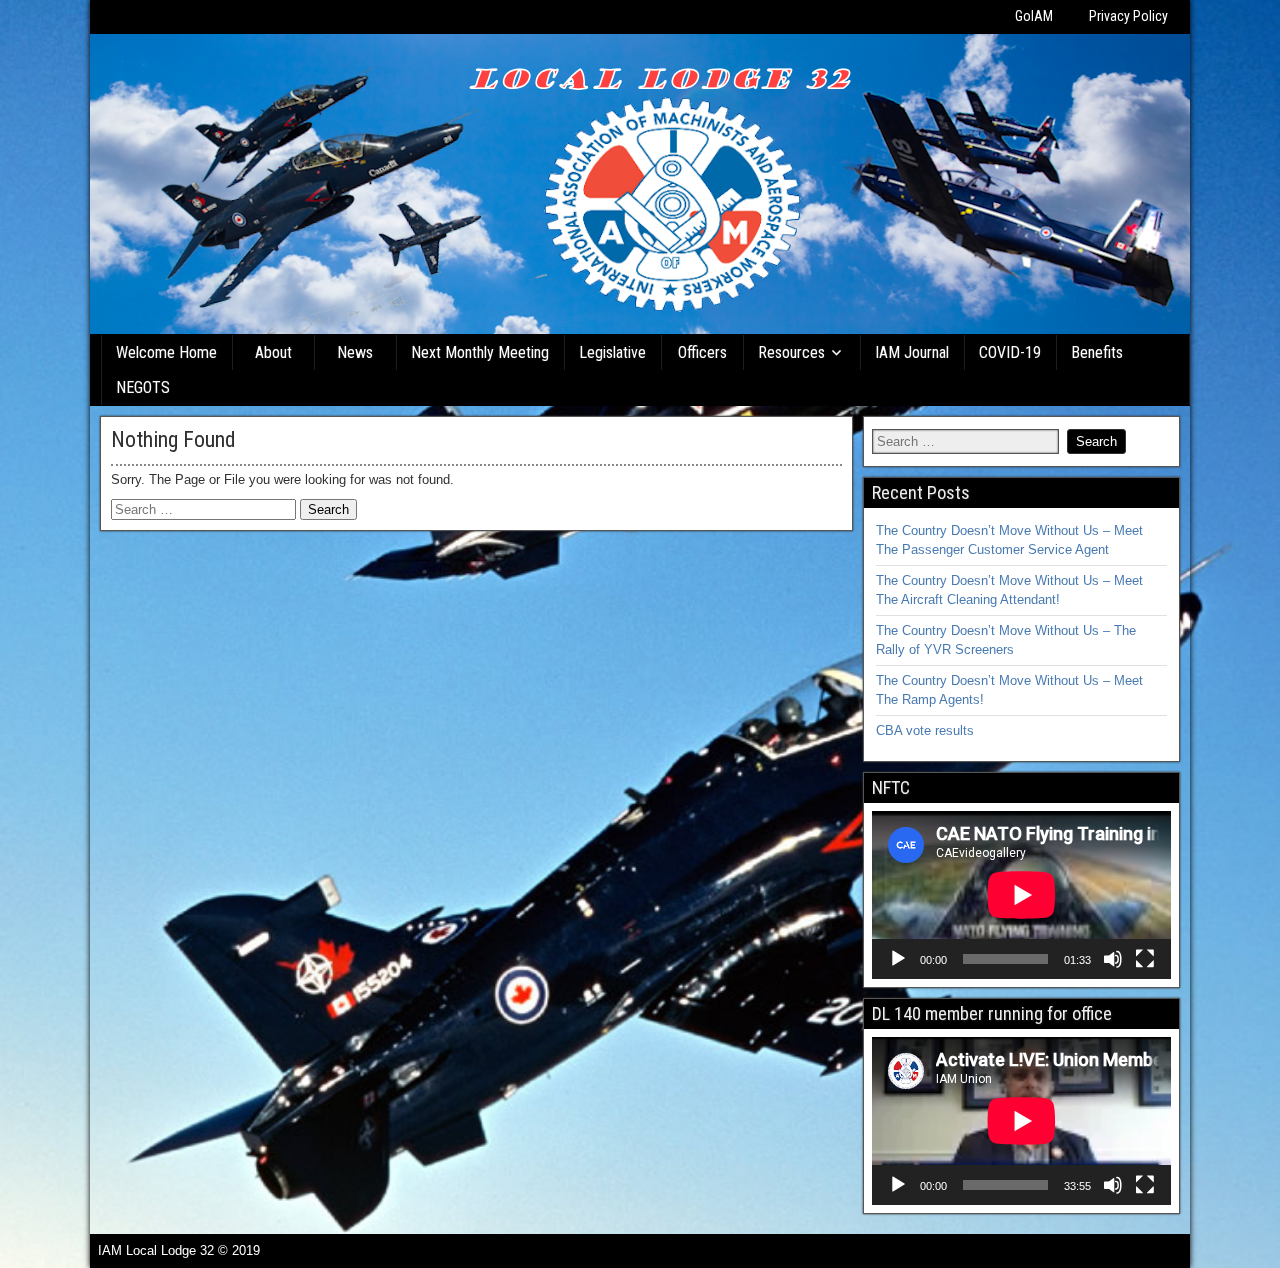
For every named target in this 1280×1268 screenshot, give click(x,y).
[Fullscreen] (1145, 959)
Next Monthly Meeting (480, 352)
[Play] (898, 959)
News (355, 352)
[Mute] (1113, 959)
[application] (1021, 895)
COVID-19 (1010, 352)
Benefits (1097, 352)
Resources (791, 352)
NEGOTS (143, 387)
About (273, 352)
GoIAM (1034, 16)
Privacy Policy (1128, 16)
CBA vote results (925, 730)
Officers (702, 352)
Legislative (612, 352)
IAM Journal (912, 352)
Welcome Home (166, 352)
